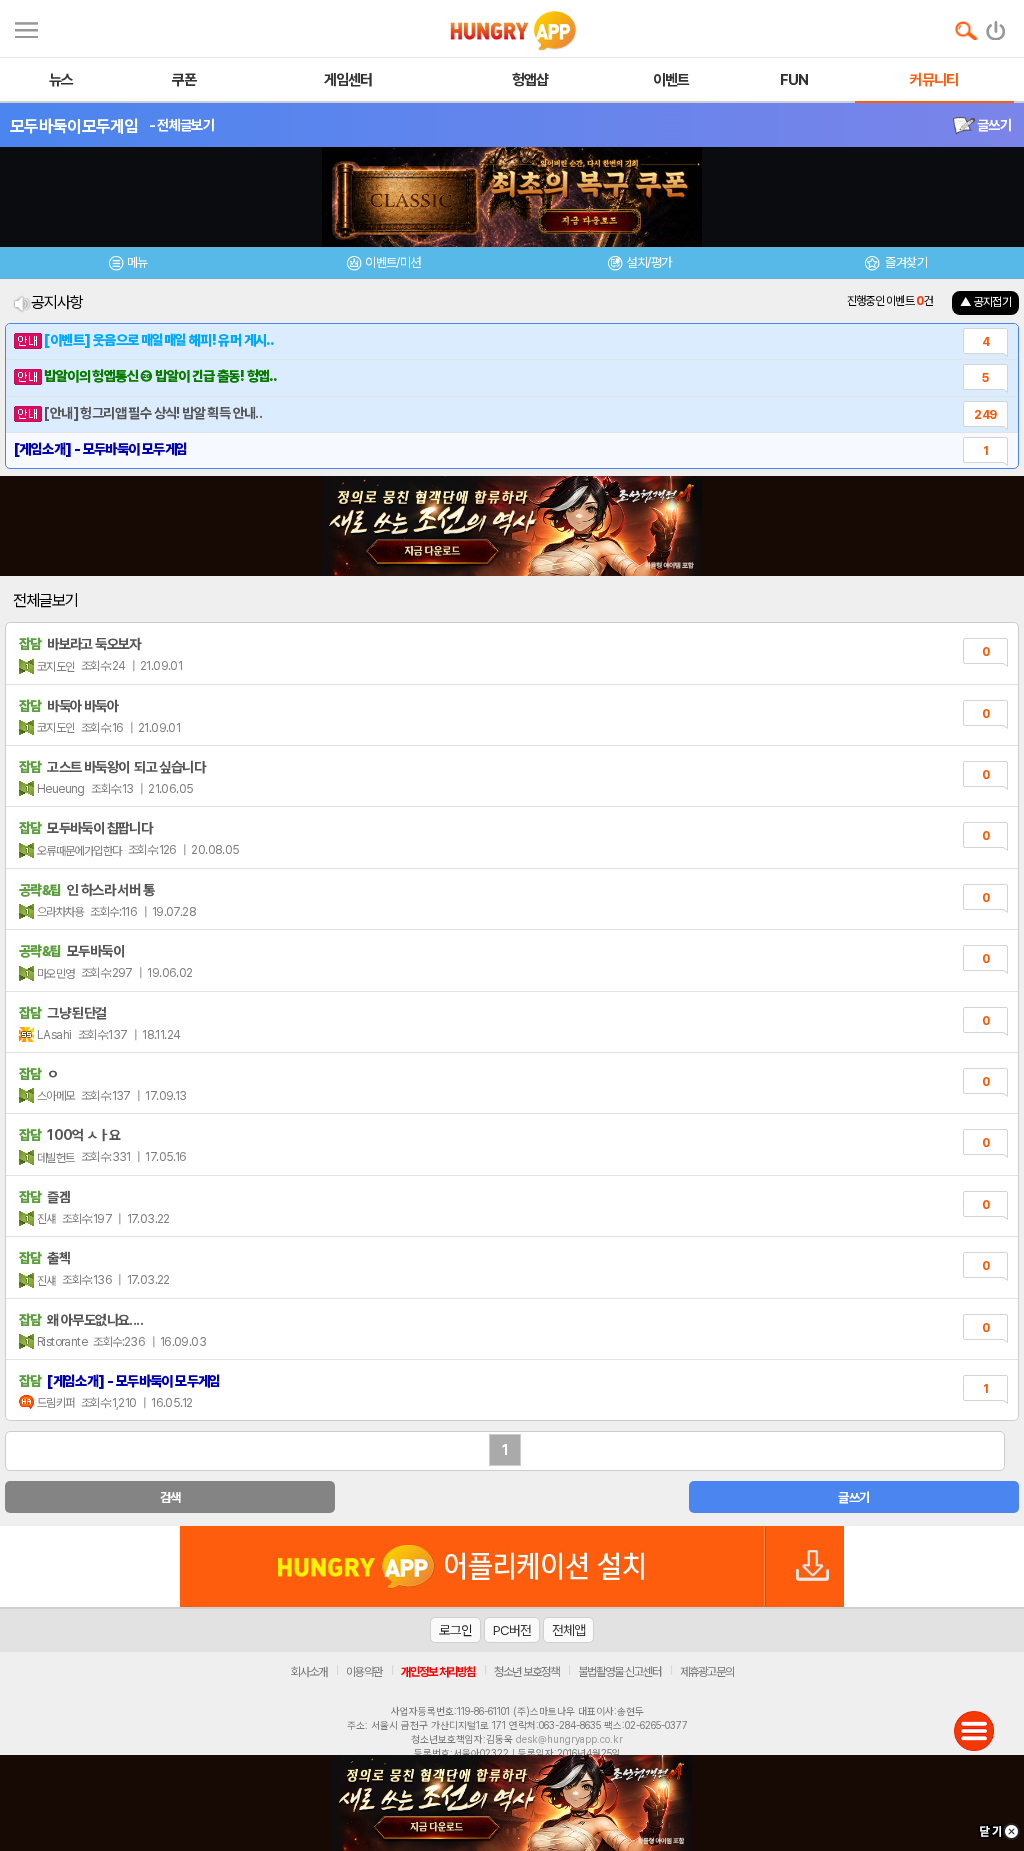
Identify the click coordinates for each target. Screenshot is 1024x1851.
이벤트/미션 (392, 262)
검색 (170, 1497)
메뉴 (137, 262)
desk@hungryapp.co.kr (569, 1739)
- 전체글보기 (181, 125)
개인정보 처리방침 (438, 1672)
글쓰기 (993, 125)
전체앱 (568, 1630)
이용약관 (364, 1672)
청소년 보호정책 (526, 1672)
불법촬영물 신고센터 (619, 1672)
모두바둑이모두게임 (74, 126)
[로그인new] (996, 26)
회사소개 (309, 1672)
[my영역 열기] (26, 27)
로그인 (455, 1630)
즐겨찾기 (905, 262)
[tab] (128, 265)
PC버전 (512, 1630)
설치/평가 (648, 262)
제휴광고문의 (707, 1672)
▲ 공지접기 (985, 302)
